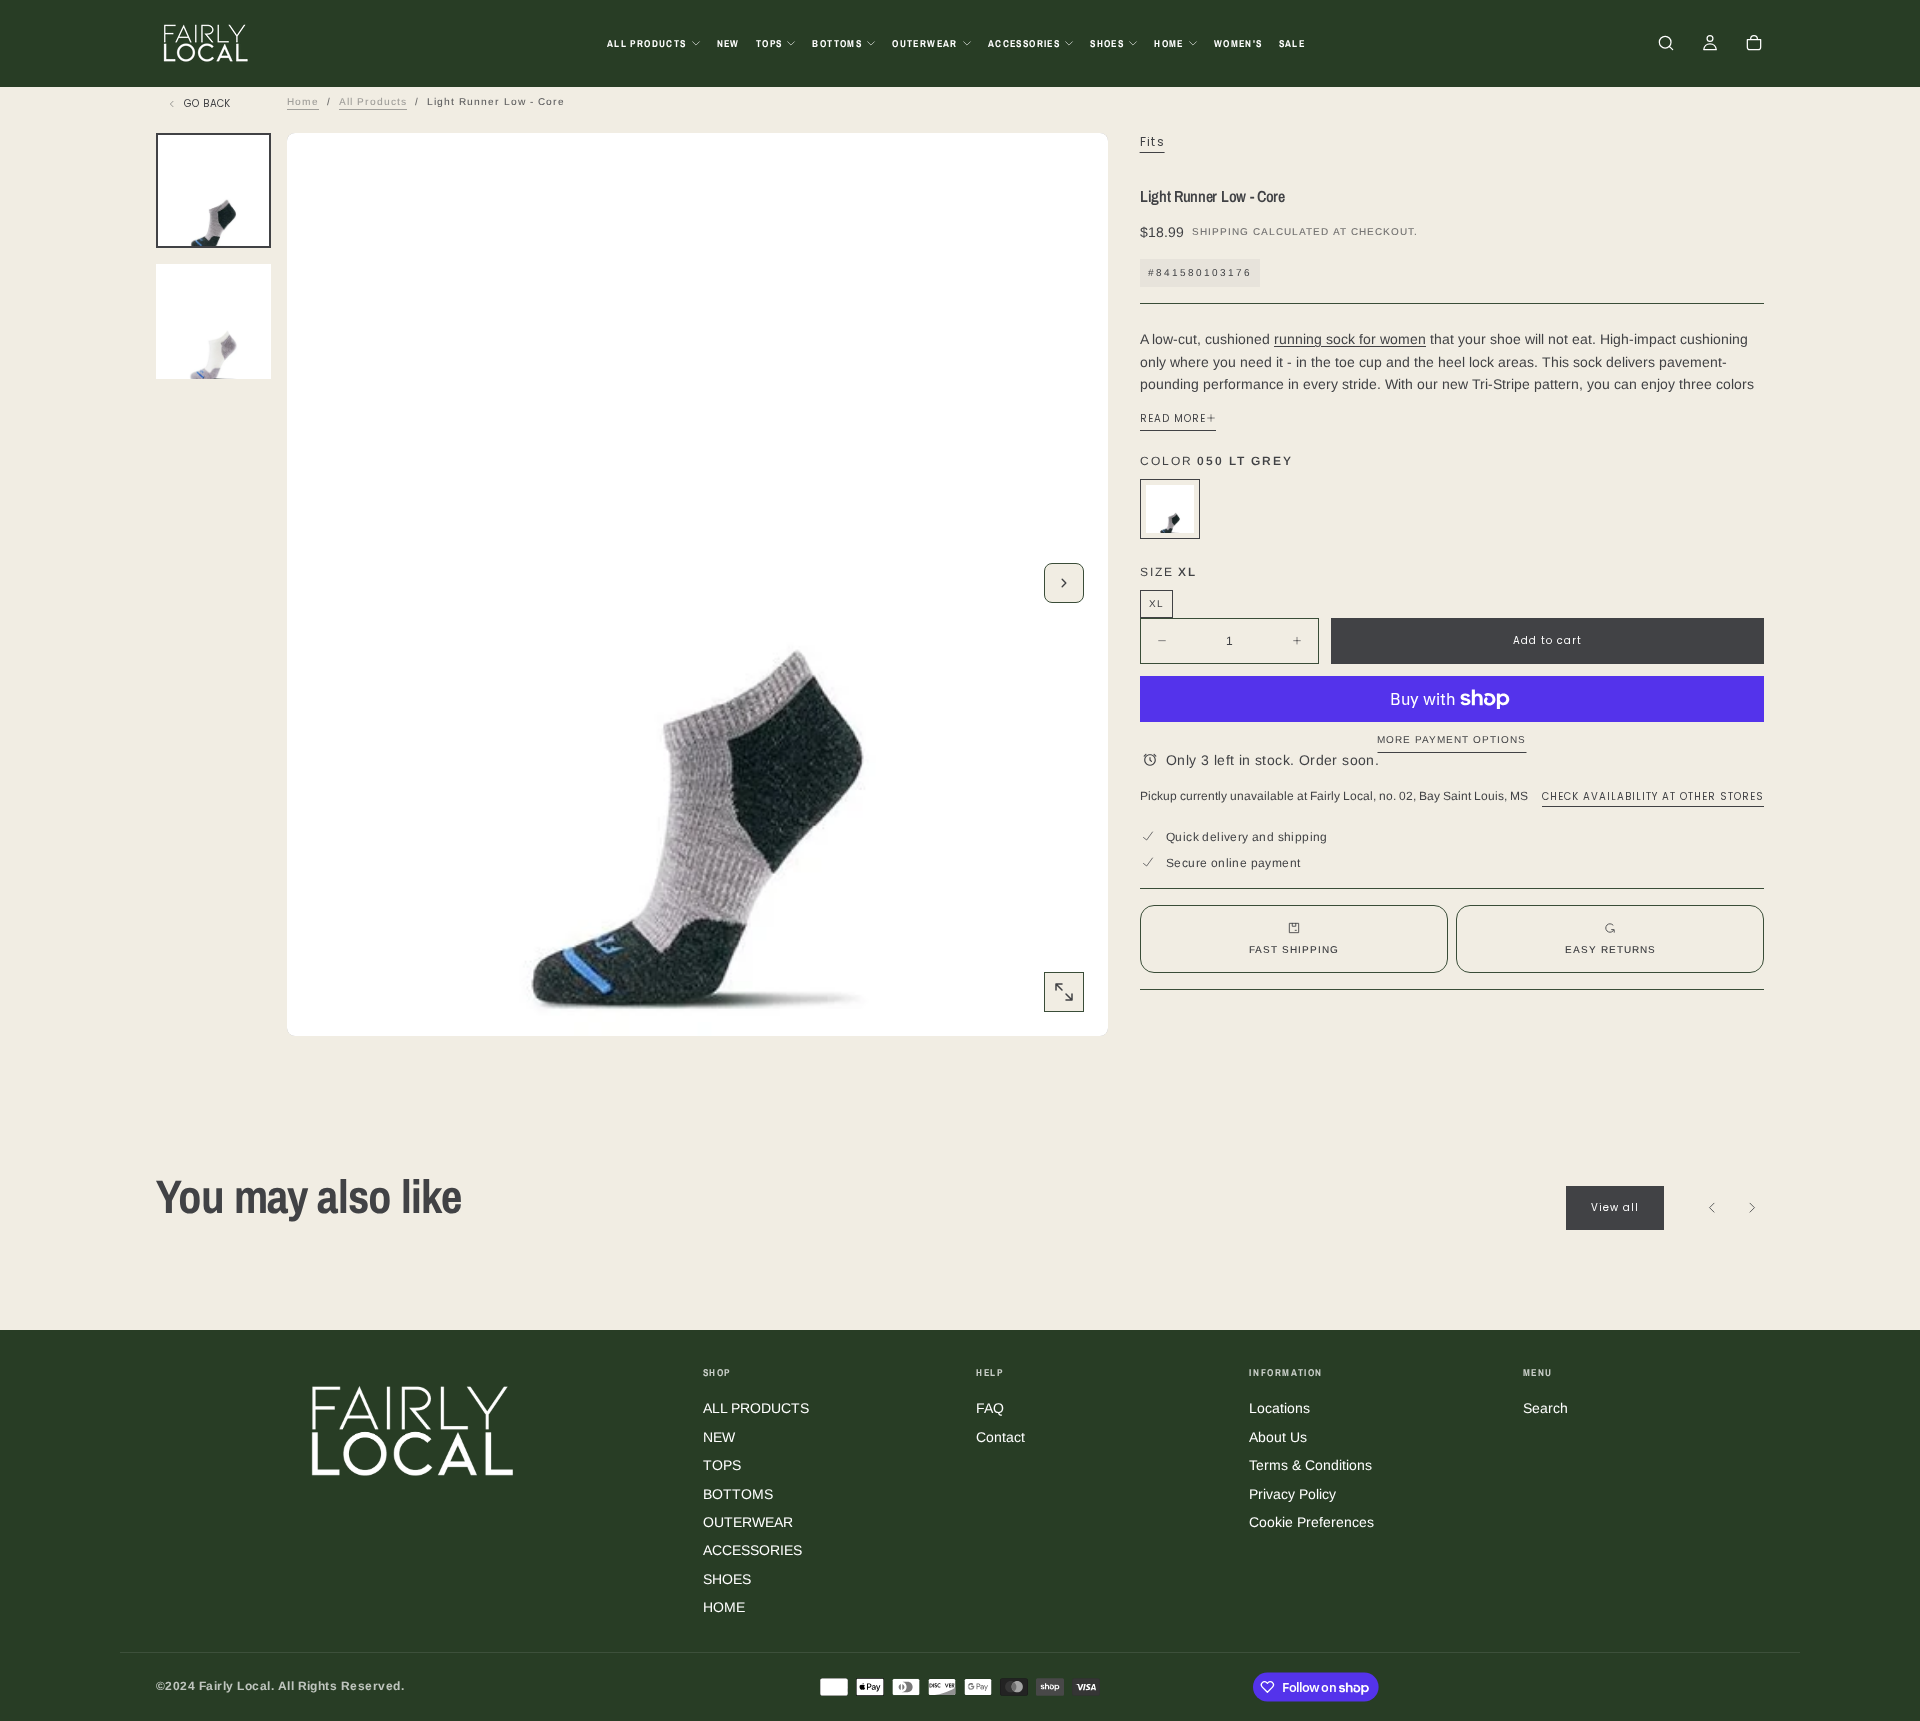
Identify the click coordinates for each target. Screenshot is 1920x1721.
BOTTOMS (837, 43)
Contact (1000, 1437)
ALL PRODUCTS (647, 43)
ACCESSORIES (1024, 43)
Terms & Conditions (1310, 1465)
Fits (1152, 142)
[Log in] (1710, 45)
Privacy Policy (1292, 1494)
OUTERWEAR (925, 43)
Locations (1279, 1408)
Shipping (1220, 231)
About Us (1278, 1437)
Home (303, 101)
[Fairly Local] (413, 1429)
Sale (1292, 43)
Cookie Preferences (1311, 1522)
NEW (728, 43)
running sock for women (1350, 339)
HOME (1169, 43)
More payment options (1451, 739)
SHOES (1107, 43)
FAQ (990, 1408)
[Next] (1752, 1208)
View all (1615, 1207)
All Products (373, 101)
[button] (1666, 45)
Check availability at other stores (1653, 795)
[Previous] (1712, 1208)
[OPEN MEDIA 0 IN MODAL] (1064, 992)
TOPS (769, 43)
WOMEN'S (1238, 43)
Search (1545, 1408)
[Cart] (1754, 45)
